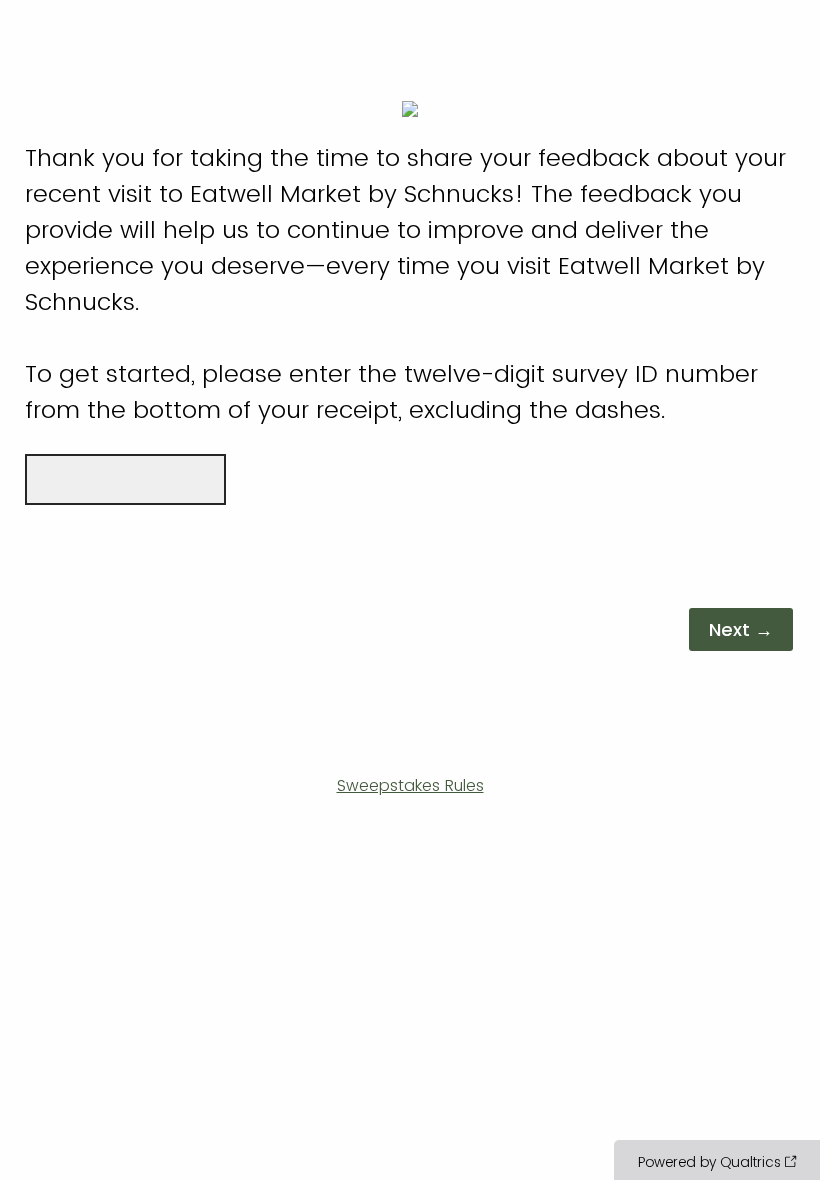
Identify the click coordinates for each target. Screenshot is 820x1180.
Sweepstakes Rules (410, 785)
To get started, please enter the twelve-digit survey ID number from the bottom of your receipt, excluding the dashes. (405, 283)
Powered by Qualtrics (709, 1162)
